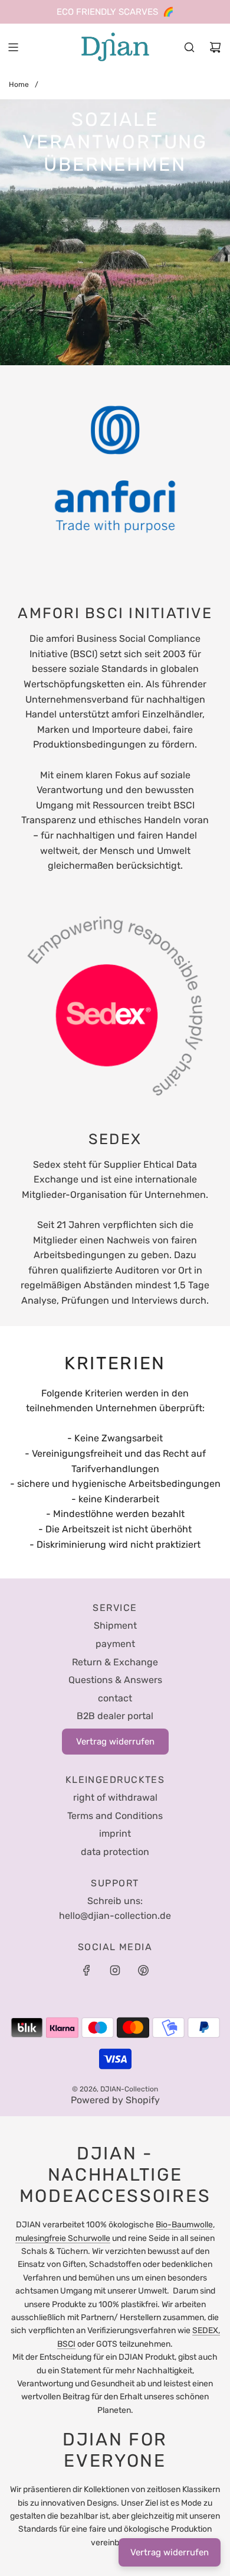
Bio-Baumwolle (184, 2225)
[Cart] (215, 47)
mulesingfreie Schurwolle (63, 2238)
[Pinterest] (143, 1970)
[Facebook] (87, 1970)
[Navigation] (13, 47)
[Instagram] (115, 1970)
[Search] (189, 47)
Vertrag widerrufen (170, 2552)
